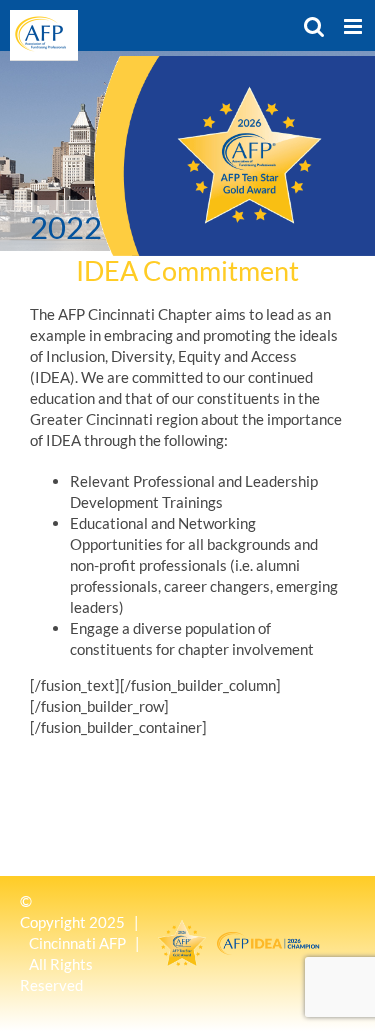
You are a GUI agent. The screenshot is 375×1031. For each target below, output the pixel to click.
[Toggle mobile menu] (354, 26)
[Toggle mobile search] (314, 26)
